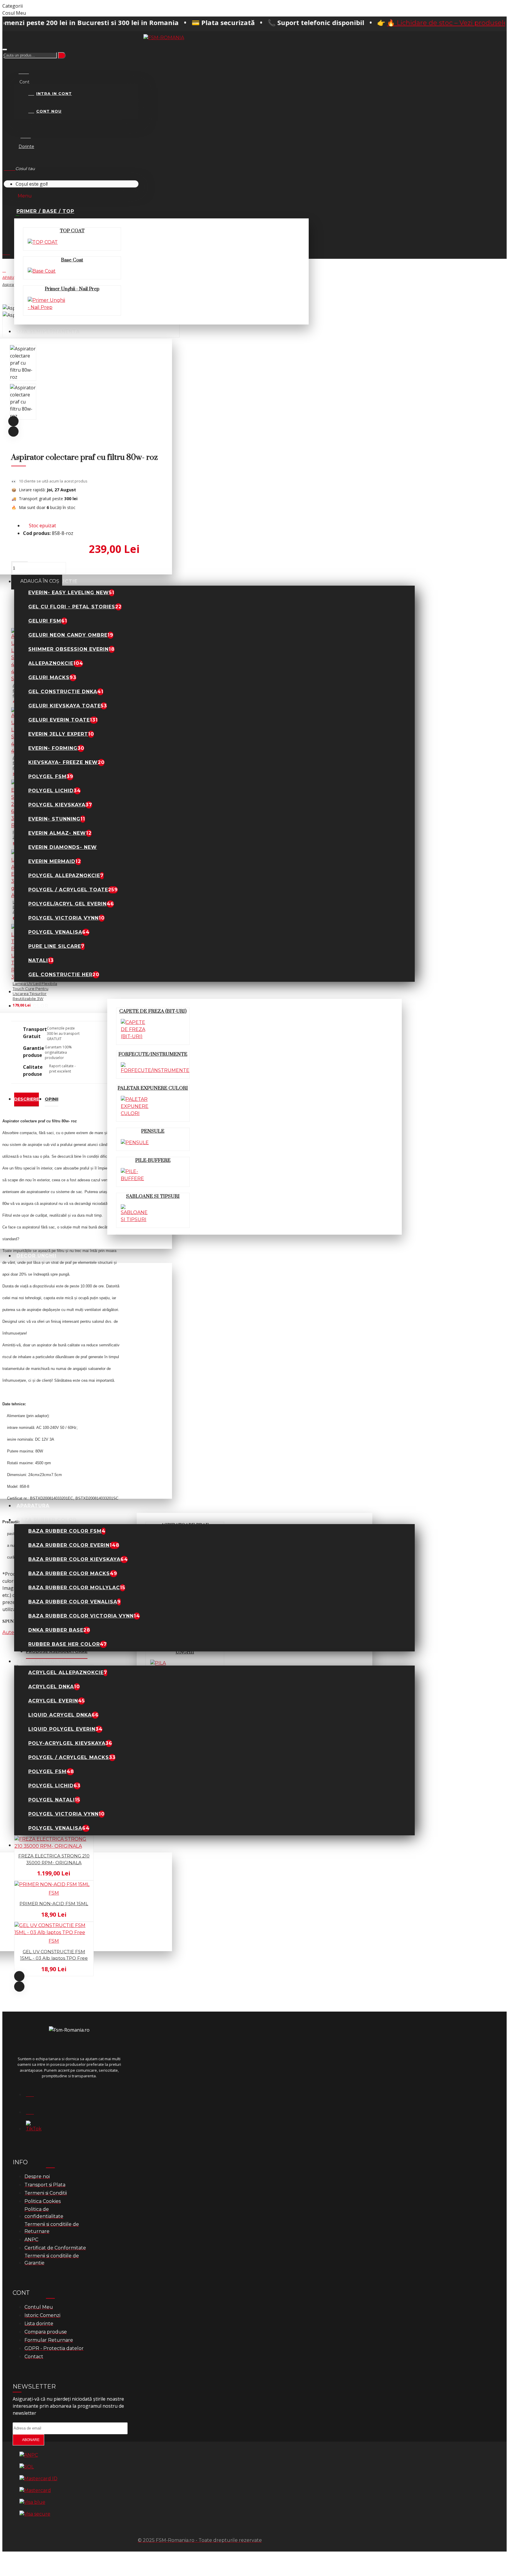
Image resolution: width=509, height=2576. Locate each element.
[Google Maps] (33, 2110)
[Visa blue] (32, 2502)
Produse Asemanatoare (57, 1651)
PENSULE (153, 1131)
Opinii (52, 1099)
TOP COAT (72, 231)
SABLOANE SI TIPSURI (153, 1196)
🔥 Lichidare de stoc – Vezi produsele (376, 23)
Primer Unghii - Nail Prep (72, 289)
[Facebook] (33, 2093)
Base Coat (72, 260)
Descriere (27, 1099)
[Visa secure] (35, 2514)
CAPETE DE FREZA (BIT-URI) (153, 1011)
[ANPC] (29, 2455)
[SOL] (27, 2467)
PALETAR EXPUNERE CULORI (153, 1088)
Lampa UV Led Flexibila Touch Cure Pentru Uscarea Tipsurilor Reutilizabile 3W (35, 991)
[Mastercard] (35, 2491)
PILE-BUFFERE (153, 1160)
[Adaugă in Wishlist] (6, 1724)
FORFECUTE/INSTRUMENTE (153, 1054)
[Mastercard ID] (38, 2479)
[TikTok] (33, 2128)
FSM (54, 1893)
